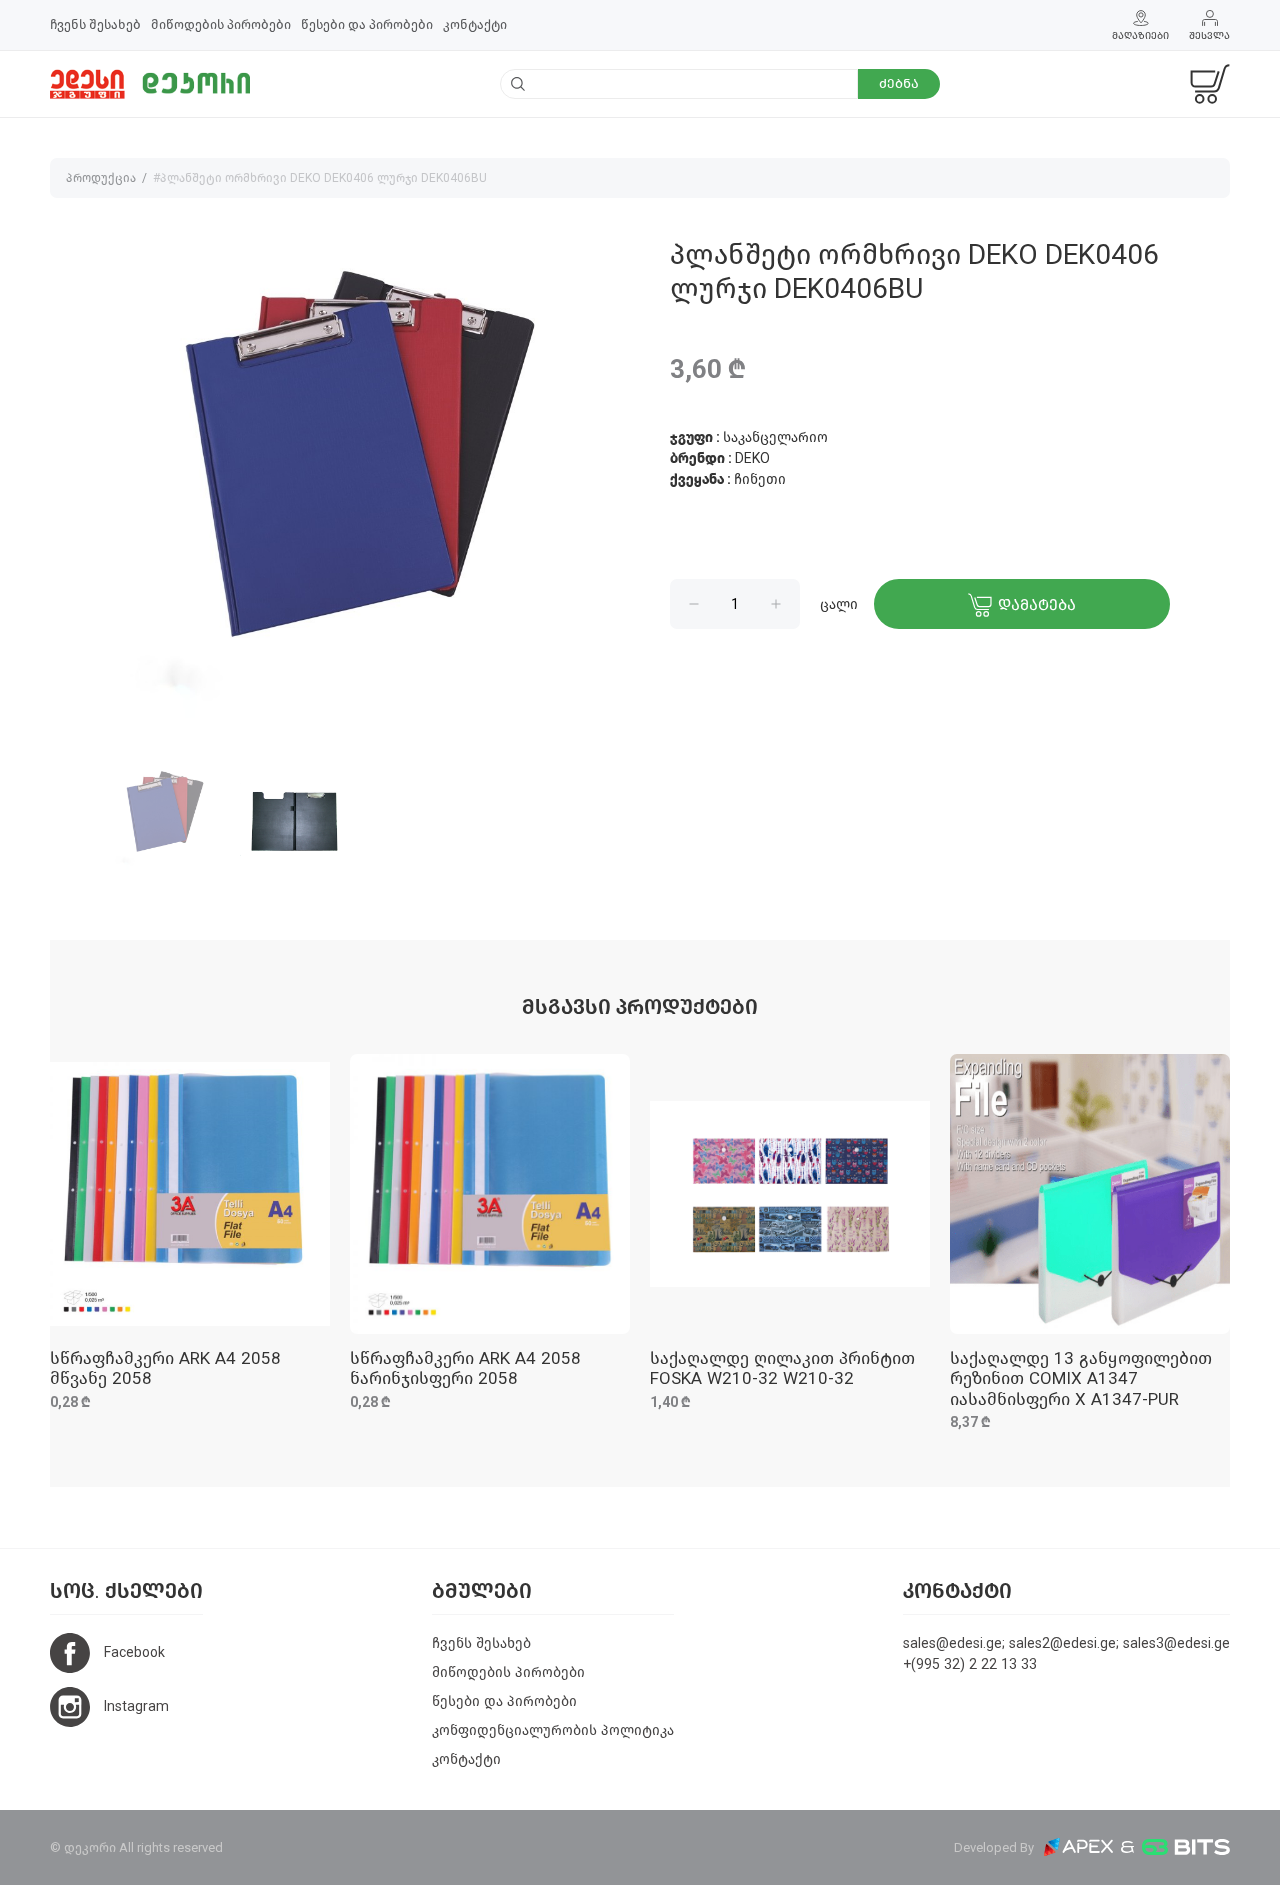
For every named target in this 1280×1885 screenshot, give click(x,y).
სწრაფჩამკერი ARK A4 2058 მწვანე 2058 (165, 1368)
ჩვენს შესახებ (95, 24)
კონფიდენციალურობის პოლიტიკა (553, 1730)
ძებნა (899, 83)
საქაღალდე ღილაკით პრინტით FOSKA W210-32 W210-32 (782, 1368)
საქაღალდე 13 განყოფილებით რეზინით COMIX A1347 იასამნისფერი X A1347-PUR (1081, 1379)
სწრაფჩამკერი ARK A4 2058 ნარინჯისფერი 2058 (465, 1368)
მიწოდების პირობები (221, 24)
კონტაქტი (475, 24)
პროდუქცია (101, 178)
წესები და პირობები (367, 24)
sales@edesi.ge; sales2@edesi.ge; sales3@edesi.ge (1066, 1643)
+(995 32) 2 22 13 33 (970, 1664)
